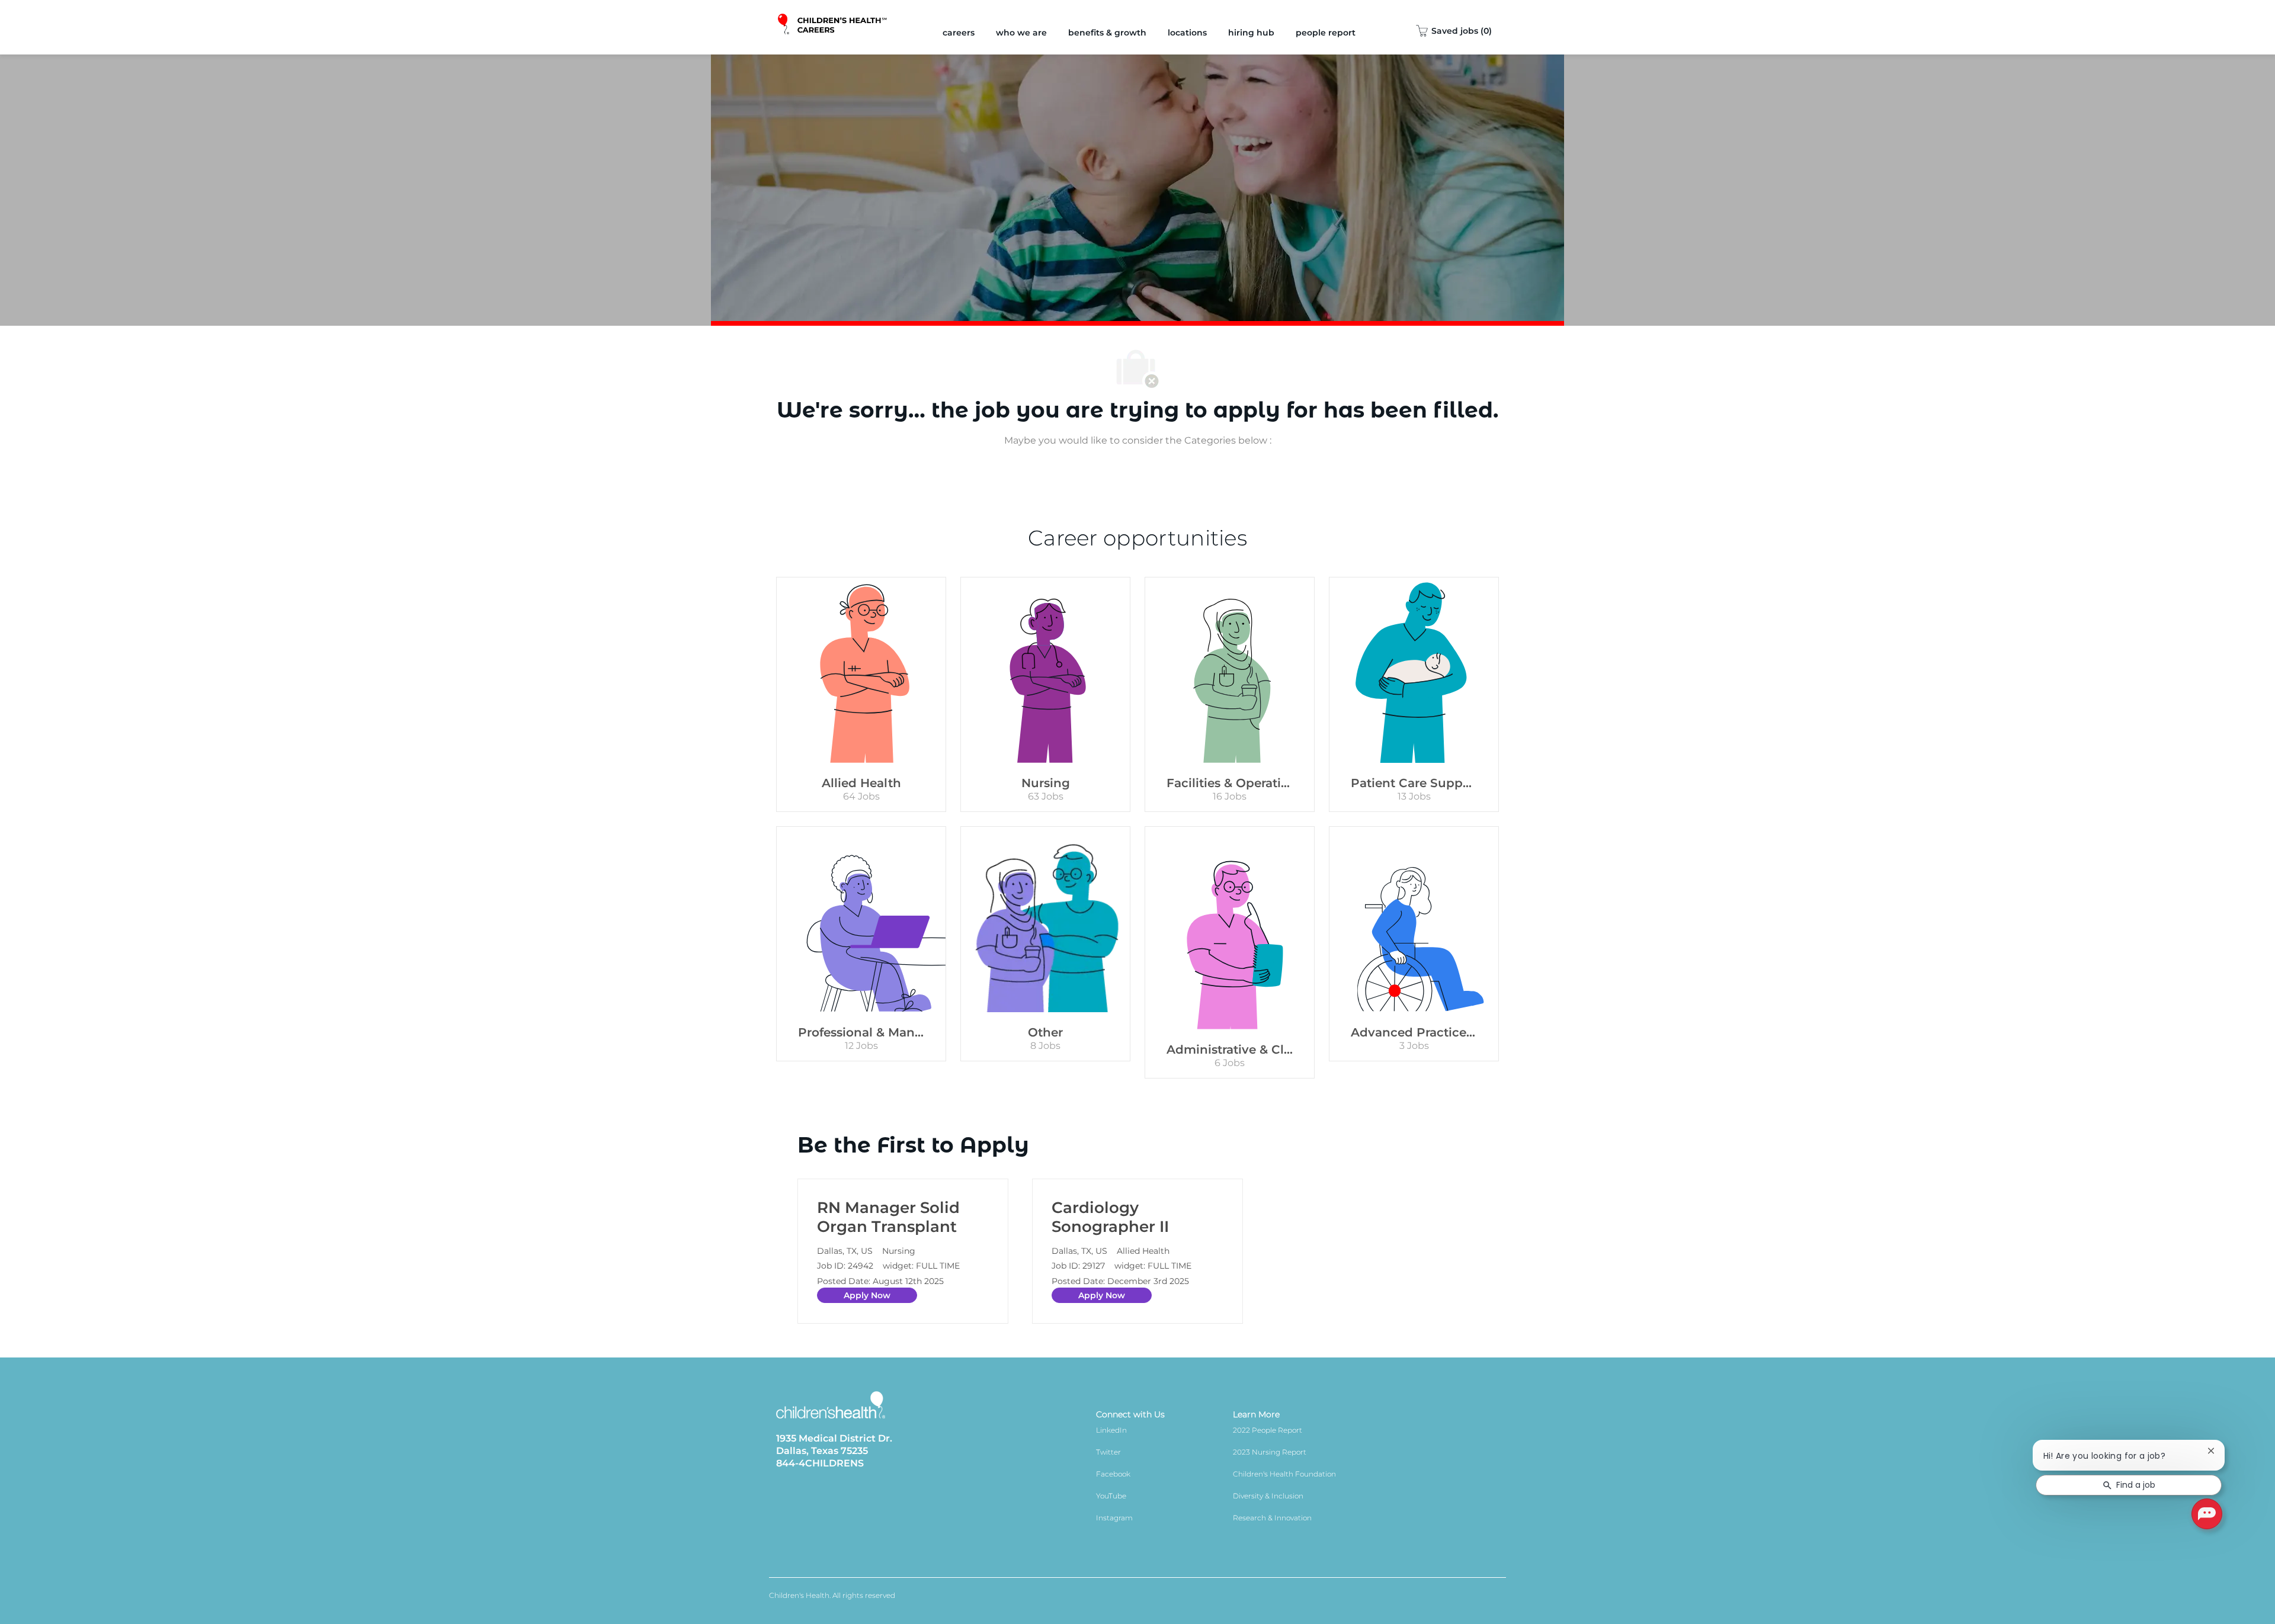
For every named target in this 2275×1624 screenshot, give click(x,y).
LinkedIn (1111, 1430)
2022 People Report (1268, 1430)
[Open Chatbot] (2207, 1514)
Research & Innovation (1272, 1518)
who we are (1021, 33)
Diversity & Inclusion (1268, 1496)
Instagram (1114, 1518)
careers (959, 33)
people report (1326, 33)
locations (1187, 33)
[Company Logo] (833, 27)
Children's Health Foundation (1284, 1474)
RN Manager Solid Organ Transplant (888, 1217)
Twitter (1108, 1452)
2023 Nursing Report (1270, 1452)
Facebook (1113, 1474)
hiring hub (1251, 33)
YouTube (1111, 1496)
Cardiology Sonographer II (1110, 1217)
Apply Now (867, 1295)
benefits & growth (1107, 33)
